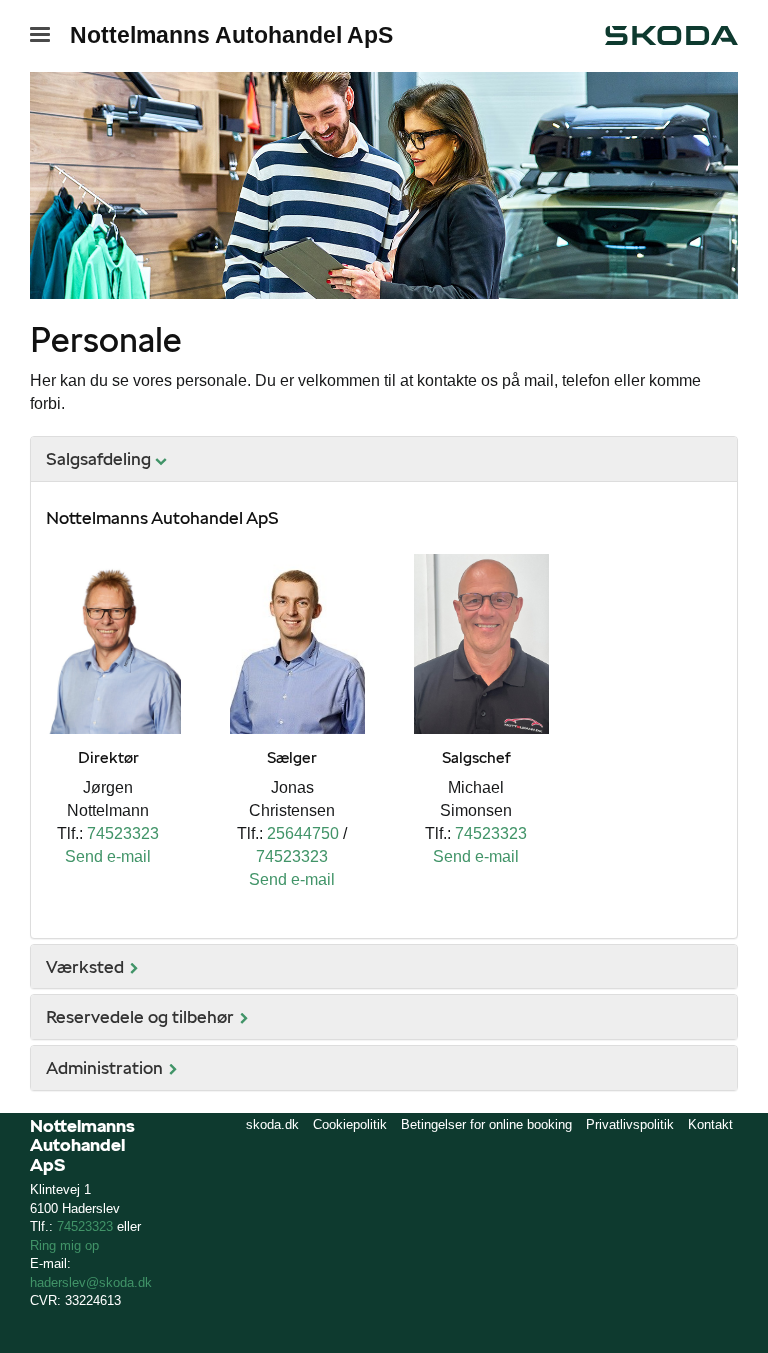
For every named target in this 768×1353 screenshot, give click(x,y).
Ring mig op (64, 1245)
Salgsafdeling (98, 458)
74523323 (123, 833)
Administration (104, 1067)
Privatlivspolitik (630, 1124)
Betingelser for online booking (486, 1124)
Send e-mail (108, 856)
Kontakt (710, 1124)
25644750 (303, 833)
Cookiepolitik (350, 1124)
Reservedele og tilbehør (140, 1016)
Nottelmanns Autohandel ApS (231, 35)
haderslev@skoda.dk (91, 1282)
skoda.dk (272, 1124)
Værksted (85, 966)
